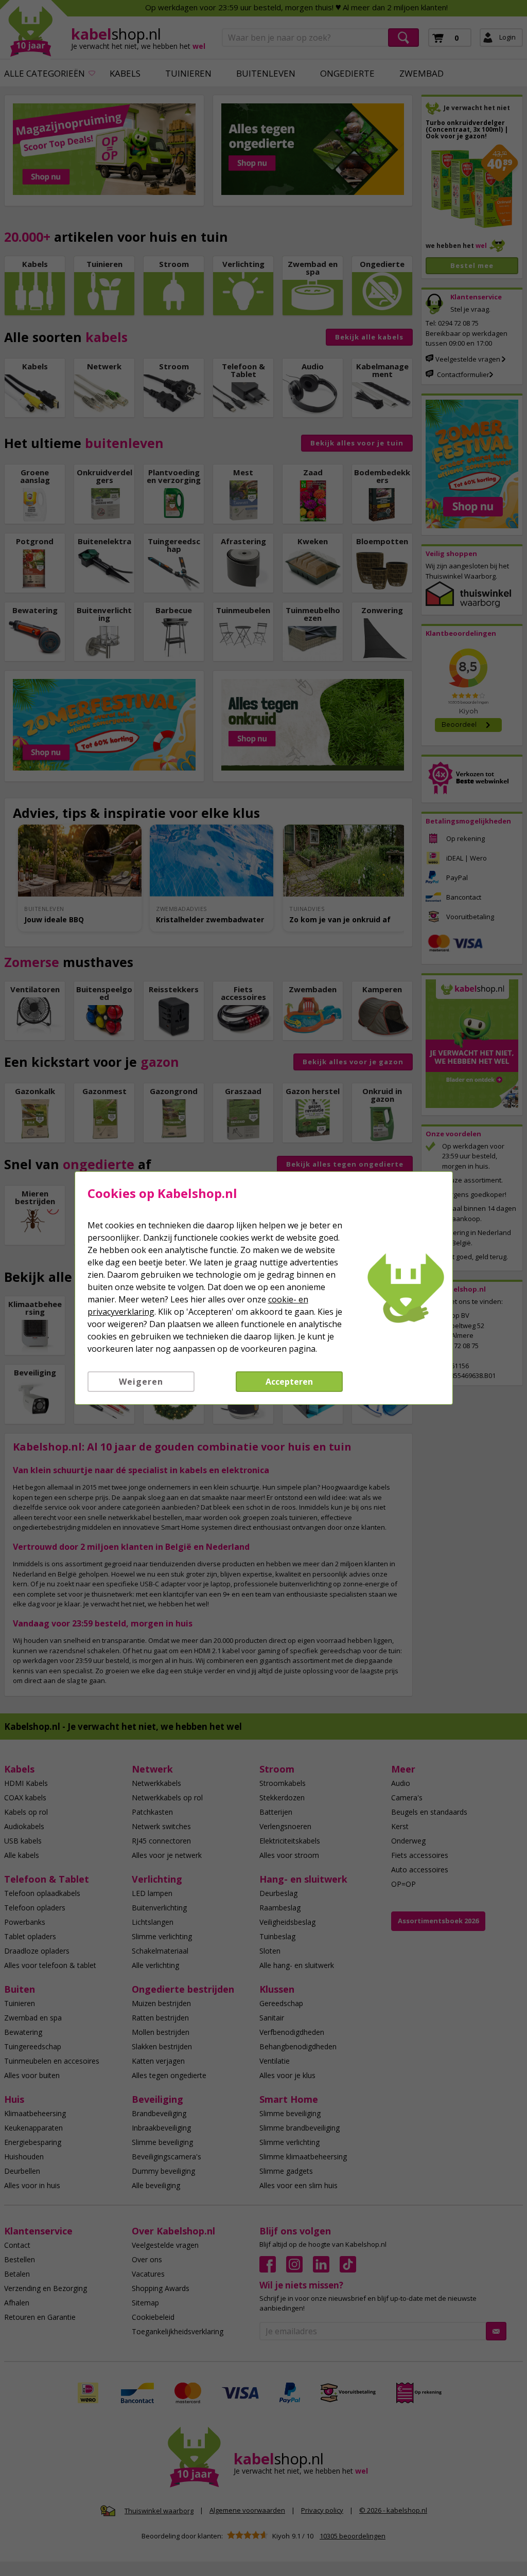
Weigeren (141, 1382)
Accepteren (289, 1382)
